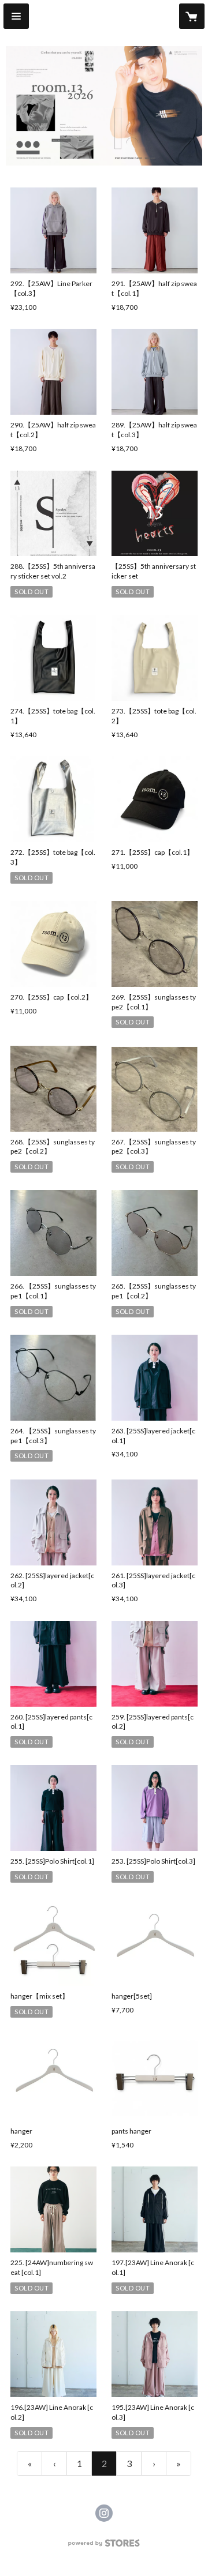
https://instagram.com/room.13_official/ (104, 2513)
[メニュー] (16, 16)
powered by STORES (104, 2546)
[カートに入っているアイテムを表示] (192, 16)
